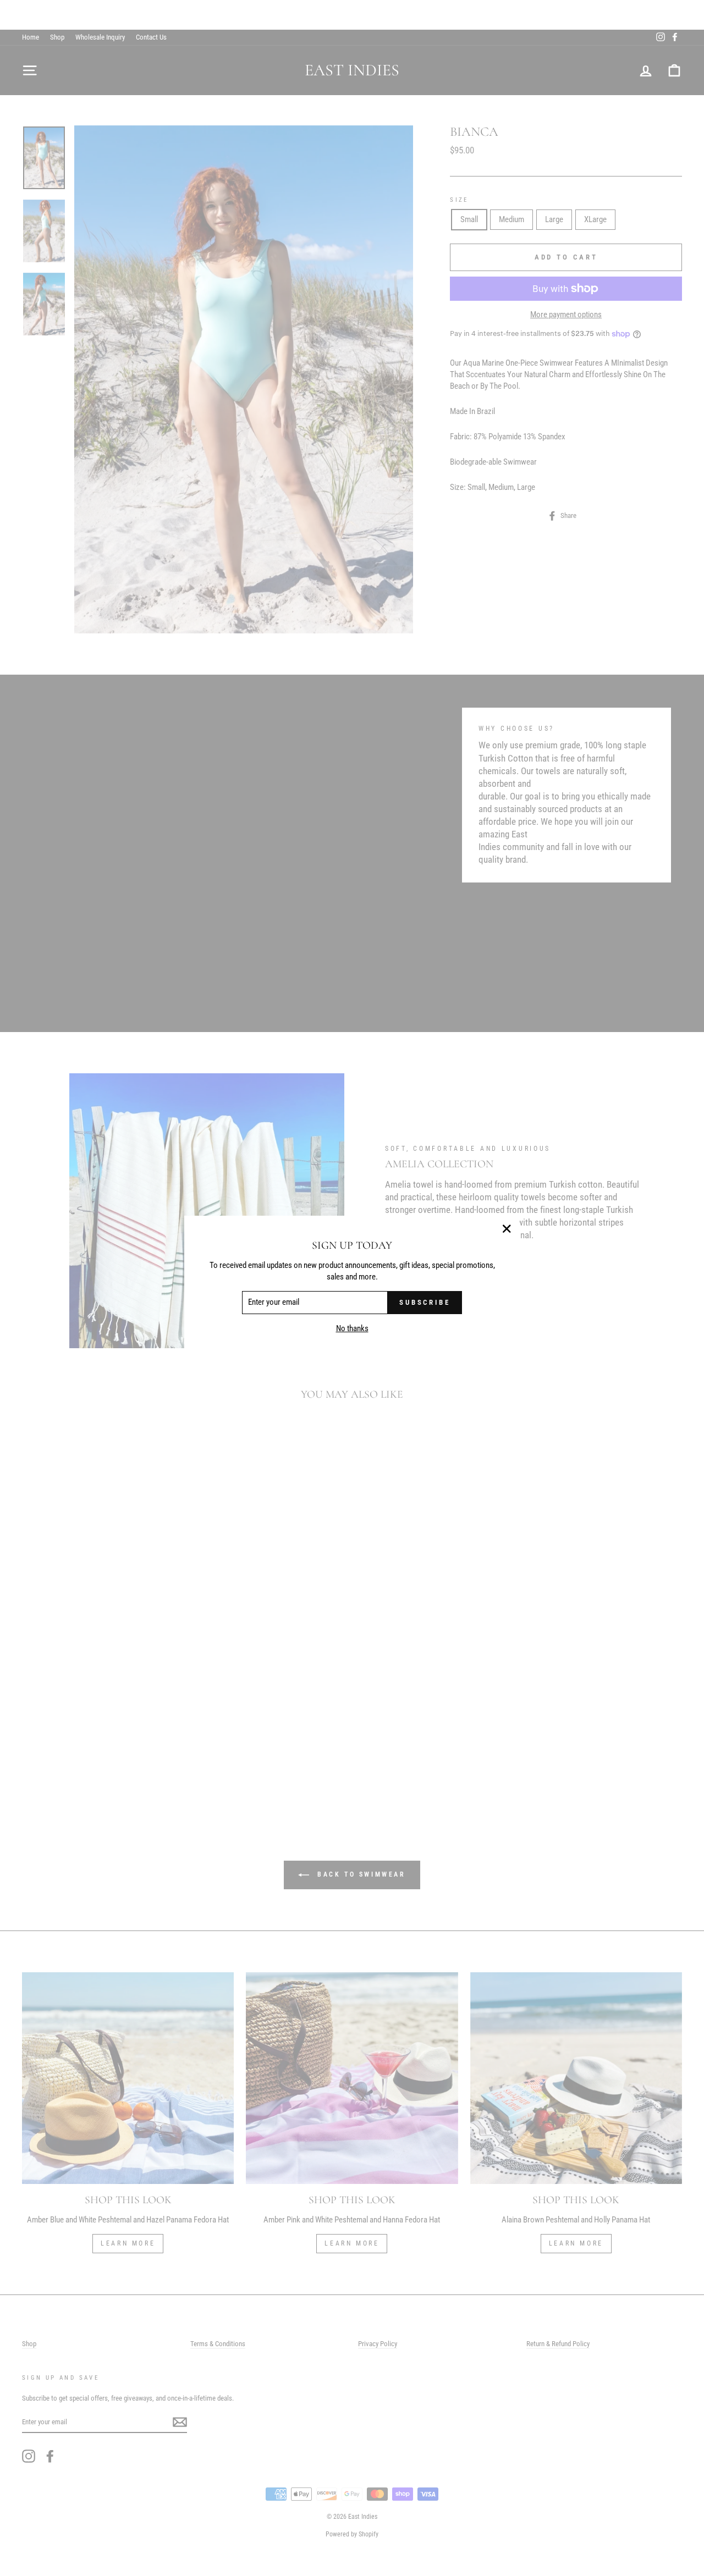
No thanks (352, 1329)
